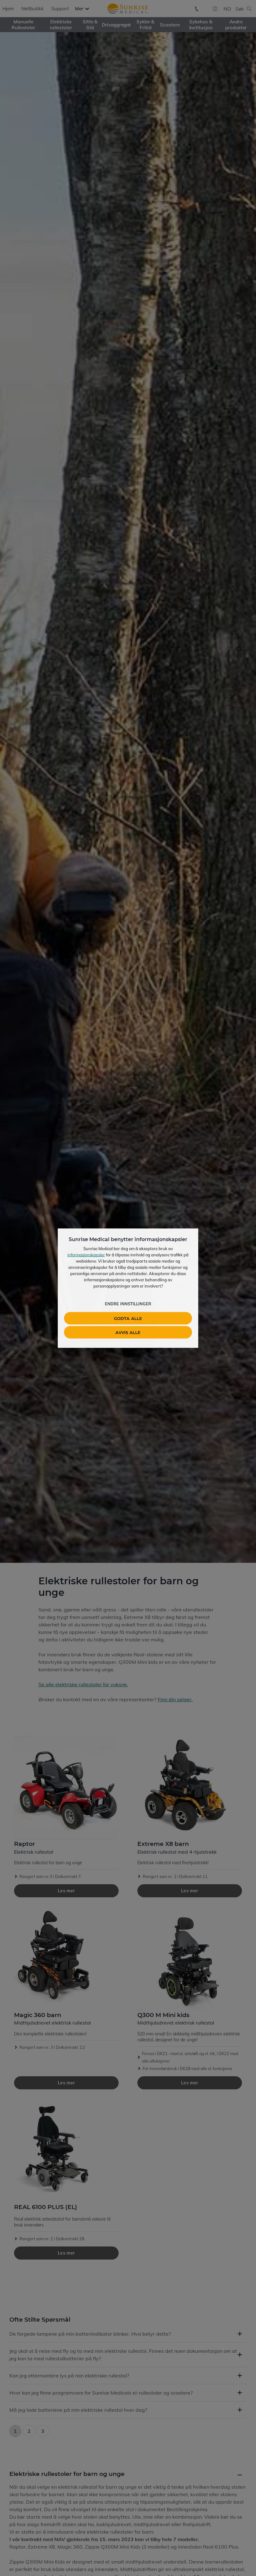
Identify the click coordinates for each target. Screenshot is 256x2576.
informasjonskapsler (86, 1254)
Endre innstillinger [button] (128, 1303)
